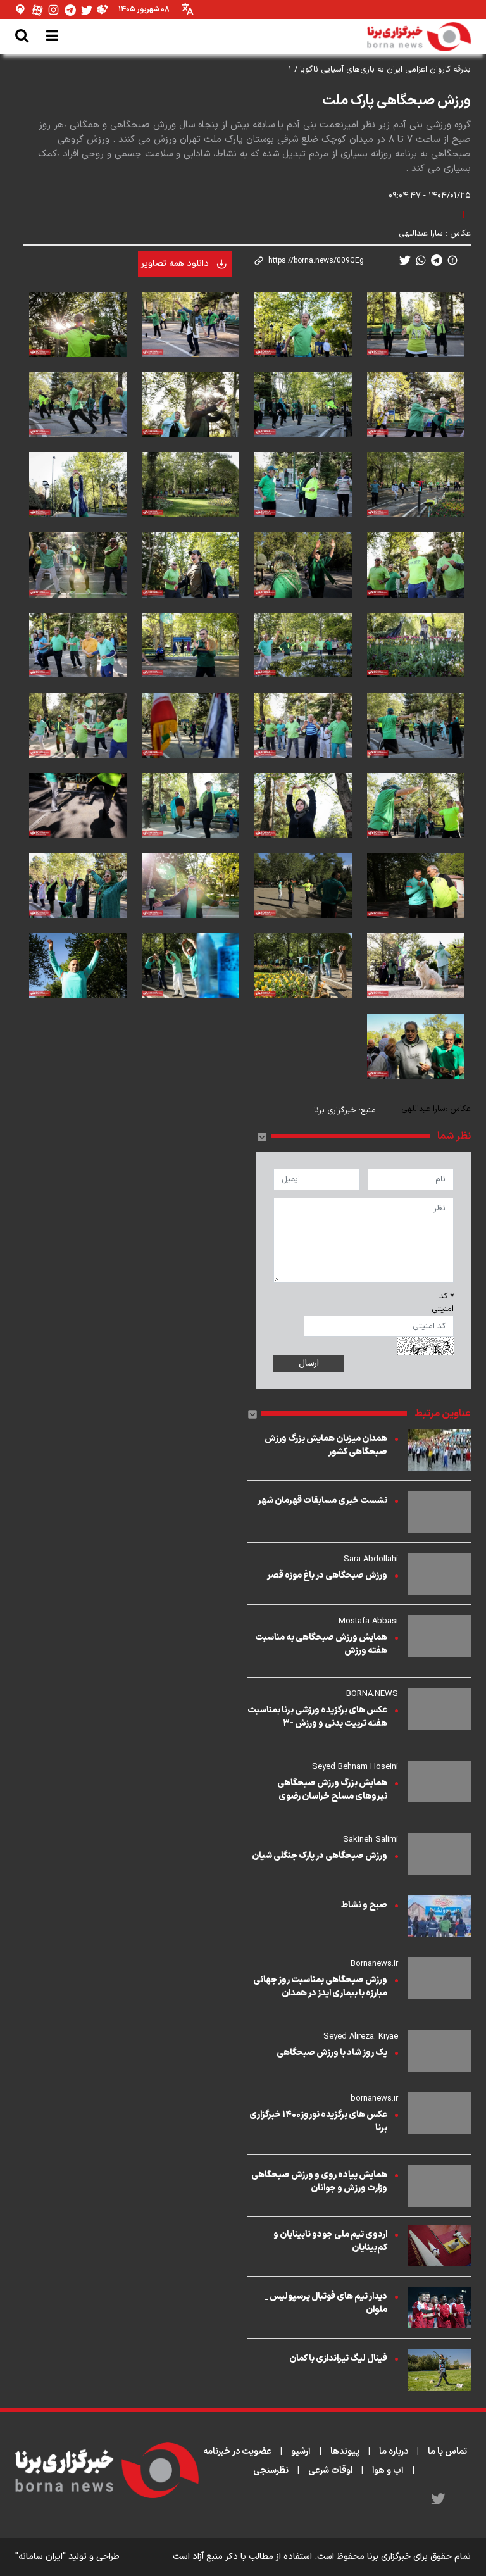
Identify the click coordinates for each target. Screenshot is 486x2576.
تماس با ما (447, 2452)
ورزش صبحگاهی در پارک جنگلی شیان (320, 1856)
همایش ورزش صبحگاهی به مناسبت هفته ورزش (321, 1644)
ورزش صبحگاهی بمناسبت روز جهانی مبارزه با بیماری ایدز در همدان (320, 1987)
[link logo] (419, 37)
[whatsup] (421, 260)
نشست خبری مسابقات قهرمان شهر (322, 1501)
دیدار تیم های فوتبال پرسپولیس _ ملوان (326, 2303)
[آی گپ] (21, 10)
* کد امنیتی (443, 1303)
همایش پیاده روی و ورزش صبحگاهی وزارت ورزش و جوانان (319, 2182)
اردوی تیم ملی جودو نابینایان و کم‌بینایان (330, 2241)
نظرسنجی (271, 2471)
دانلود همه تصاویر (175, 264)
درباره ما (394, 2452)
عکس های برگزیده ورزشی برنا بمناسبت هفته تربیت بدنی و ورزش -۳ (317, 1717)
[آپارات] (37, 10)
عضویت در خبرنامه (237, 2452)
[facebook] (452, 260)
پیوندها (345, 2452)
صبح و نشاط (364, 1905)
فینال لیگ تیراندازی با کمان (338, 2359)
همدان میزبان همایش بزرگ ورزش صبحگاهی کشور (326, 1445)
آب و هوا (388, 2471)
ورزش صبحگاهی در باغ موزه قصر (327, 1575)
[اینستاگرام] (54, 10)
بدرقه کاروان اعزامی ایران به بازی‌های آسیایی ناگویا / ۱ (380, 70)
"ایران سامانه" (40, 2557)
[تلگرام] (70, 10)
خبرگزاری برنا (335, 1110)
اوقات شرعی (330, 2471)
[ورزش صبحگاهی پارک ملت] (416, 324)
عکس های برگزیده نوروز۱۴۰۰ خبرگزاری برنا (318, 2121)
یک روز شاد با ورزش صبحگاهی (332, 2053)
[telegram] (437, 260)
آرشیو (301, 2452)
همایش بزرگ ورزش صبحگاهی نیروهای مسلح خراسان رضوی (332, 1790)
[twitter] (405, 260)
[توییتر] (87, 10)
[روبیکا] (103, 10)
